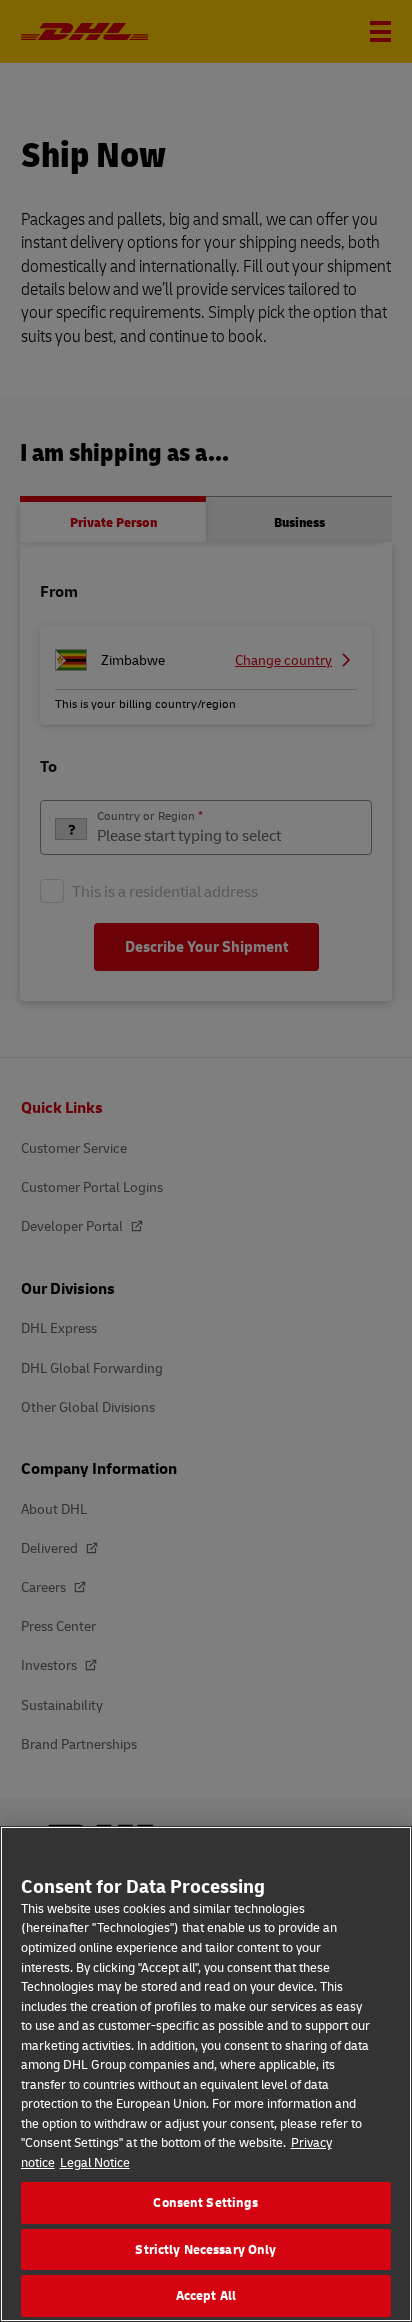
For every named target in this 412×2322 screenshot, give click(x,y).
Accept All (206, 2295)
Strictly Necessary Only (205, 2249)
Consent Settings (205, 2202)
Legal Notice (95, 2162)
